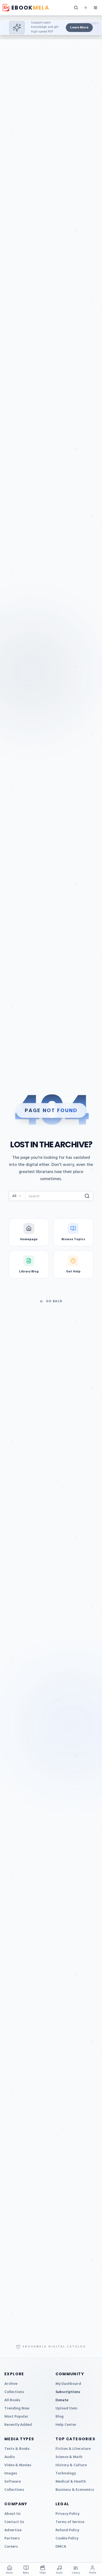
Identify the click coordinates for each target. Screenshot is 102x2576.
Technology (66, 2473)
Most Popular (16, 2417)
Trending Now (17, 2408)
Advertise (13, 2530)
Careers (11, 2547)
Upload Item (66, 2408)
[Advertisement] (51, 28)
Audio (10, 2457)
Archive (11, 2384)
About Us (13, 2514)
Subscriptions (68, 2392)
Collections (14, 2392)
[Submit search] (87, 1196)
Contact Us (14, 2522)
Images (11, 2473)
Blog (60, 2417)
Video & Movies (18, 2465)
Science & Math (69, 2457)
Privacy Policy (67, 2514)
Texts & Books (17, 2449)
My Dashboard (68, 2384)
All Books (12, 2400)
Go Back (54, 1301)
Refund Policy (67, 2530)
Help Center (66, 2425)
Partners (12, 2538)
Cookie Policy (67, 2538)
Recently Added (18, 2425)
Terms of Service (70, 2522)
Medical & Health (71, 2482)
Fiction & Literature (73, 2449)
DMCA (61, 2547)
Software (13, 2482)
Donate (62, 2400)
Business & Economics (75, 2490)
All (14, 1196)
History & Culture (71, 2465)
